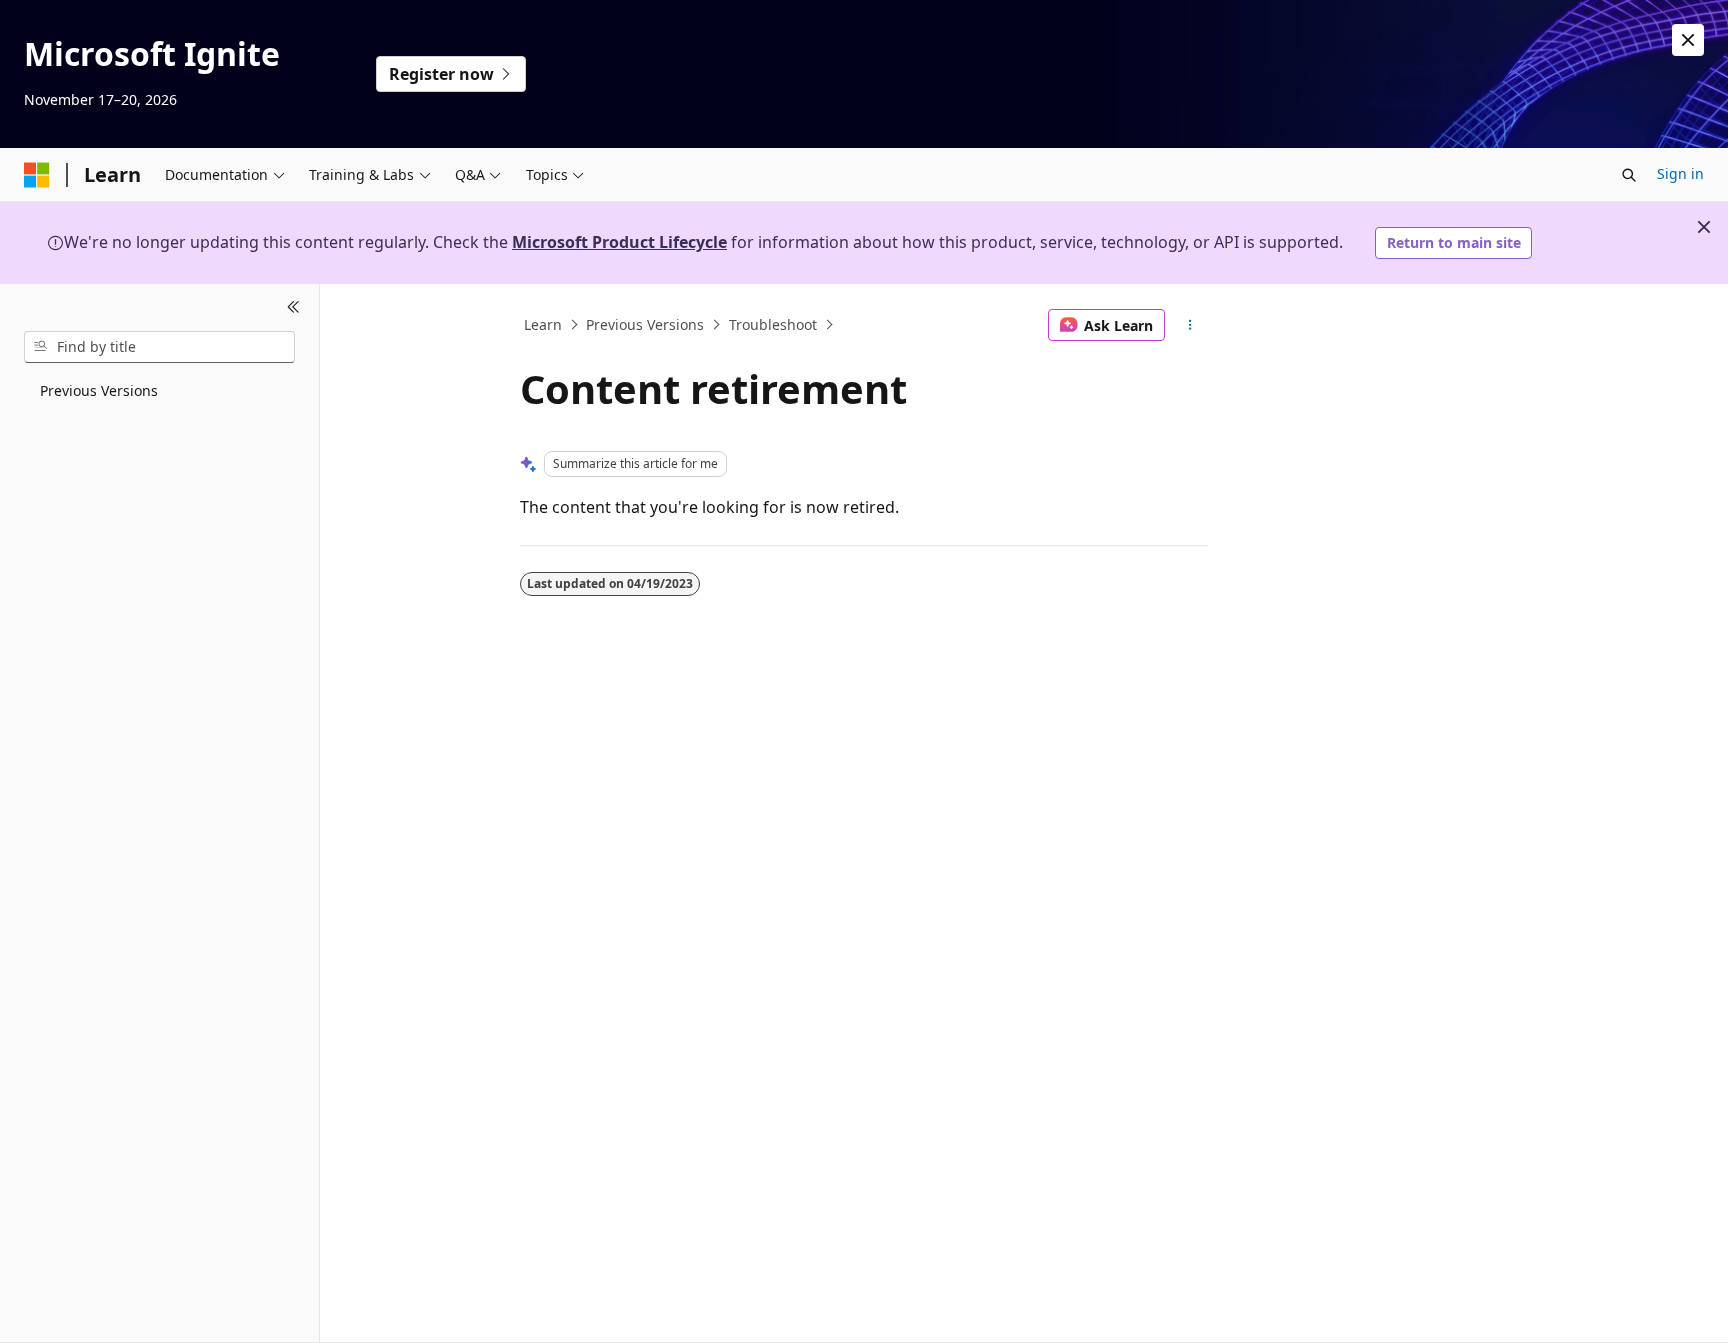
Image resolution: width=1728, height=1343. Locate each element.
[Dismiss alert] (1688, 40)
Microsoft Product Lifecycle (619, 242)
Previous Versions (645, 324)
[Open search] (1629, 175)
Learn (543, 324)
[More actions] (1190, 325)
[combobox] (159, 347)
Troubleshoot (773, 324)
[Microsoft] (37, 175)
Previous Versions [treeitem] (99, 390)
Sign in (1680, 173)
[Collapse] (293, 308)
